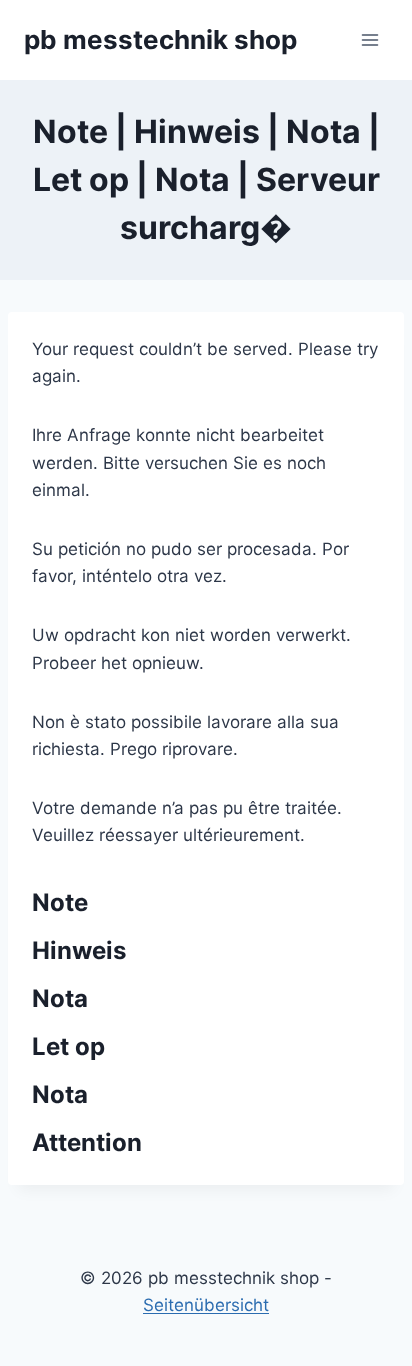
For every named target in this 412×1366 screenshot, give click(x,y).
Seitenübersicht (206, 1305)
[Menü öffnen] (369, 39)
